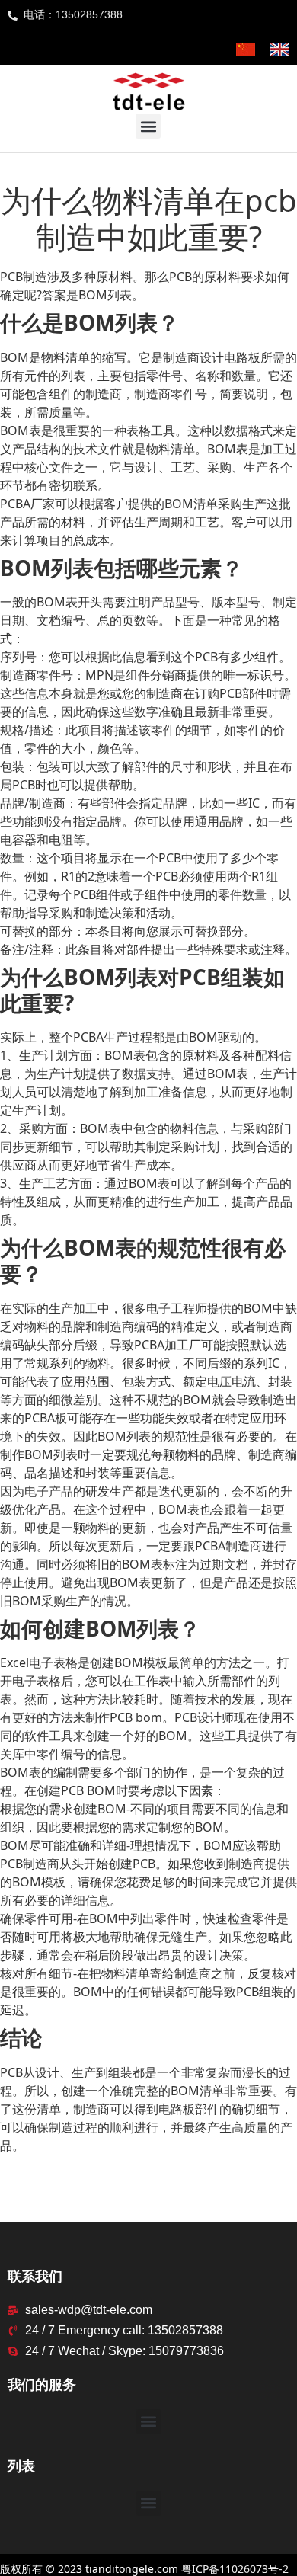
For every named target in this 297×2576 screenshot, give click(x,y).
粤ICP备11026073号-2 (235, 2569)
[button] (148, 126)
